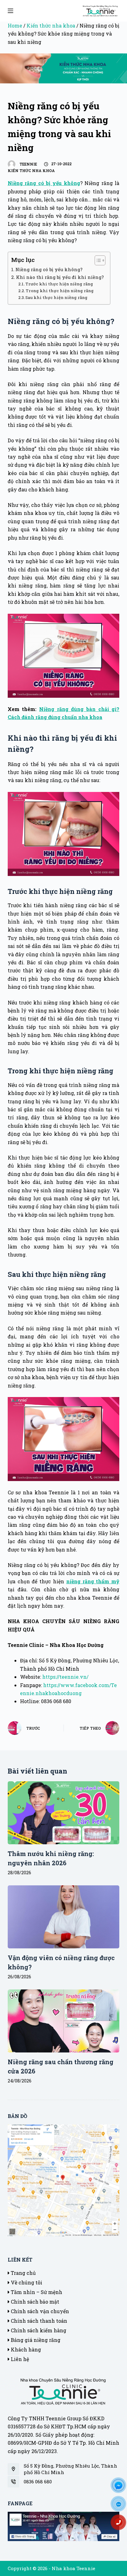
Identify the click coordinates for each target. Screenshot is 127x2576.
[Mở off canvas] (10, 11)
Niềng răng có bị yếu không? (49, 269)
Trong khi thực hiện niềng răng (60, 291)
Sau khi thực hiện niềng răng (56, 297)
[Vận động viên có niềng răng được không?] (64, 1917)
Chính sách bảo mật (34, 2302)
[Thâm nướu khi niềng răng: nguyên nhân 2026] (64, 1812)
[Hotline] (121, 2524)
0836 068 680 (38, 2481)
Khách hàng (25, 2349)
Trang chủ (23, 2273)
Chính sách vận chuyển (39, 2311)
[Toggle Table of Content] (97, 260)
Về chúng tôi (26, 2282)
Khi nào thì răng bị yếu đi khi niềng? (60, 277)
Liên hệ (19, 2359)
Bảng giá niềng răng (35, 2340)
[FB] (121, 2487)
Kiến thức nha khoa (51, 25)
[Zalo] (121, 2506)
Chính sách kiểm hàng (38, 2330)
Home (15, 25)
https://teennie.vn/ (65, 1677)
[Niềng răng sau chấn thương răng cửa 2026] (64, 2021)
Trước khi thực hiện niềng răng (59, 284)
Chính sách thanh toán (38, 2321)
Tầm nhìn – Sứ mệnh (36, 2292)
